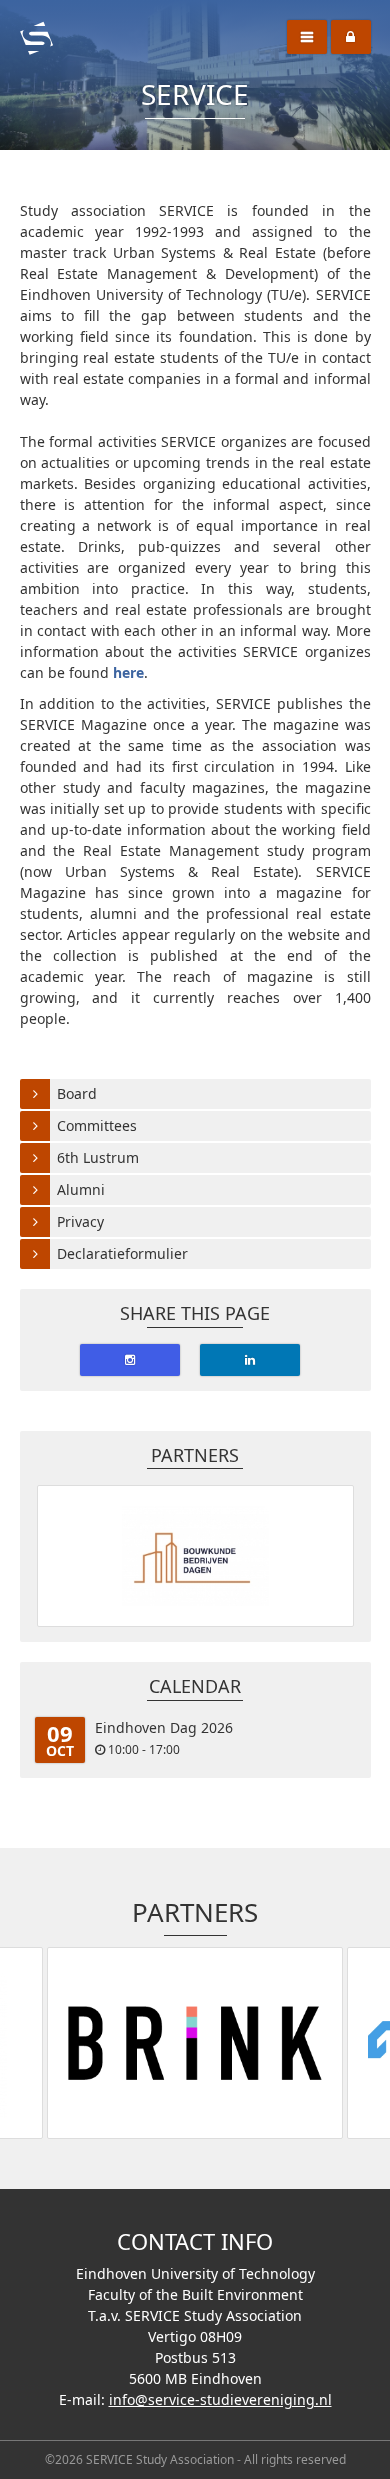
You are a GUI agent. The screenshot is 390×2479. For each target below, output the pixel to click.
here (128, 672)
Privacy (80, 1221)
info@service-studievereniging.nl (220, 2399)
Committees (97, 1125)
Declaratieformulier (122, 1253)
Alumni (81, 1189)
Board (77, 1093)
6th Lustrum (98, 1157)
